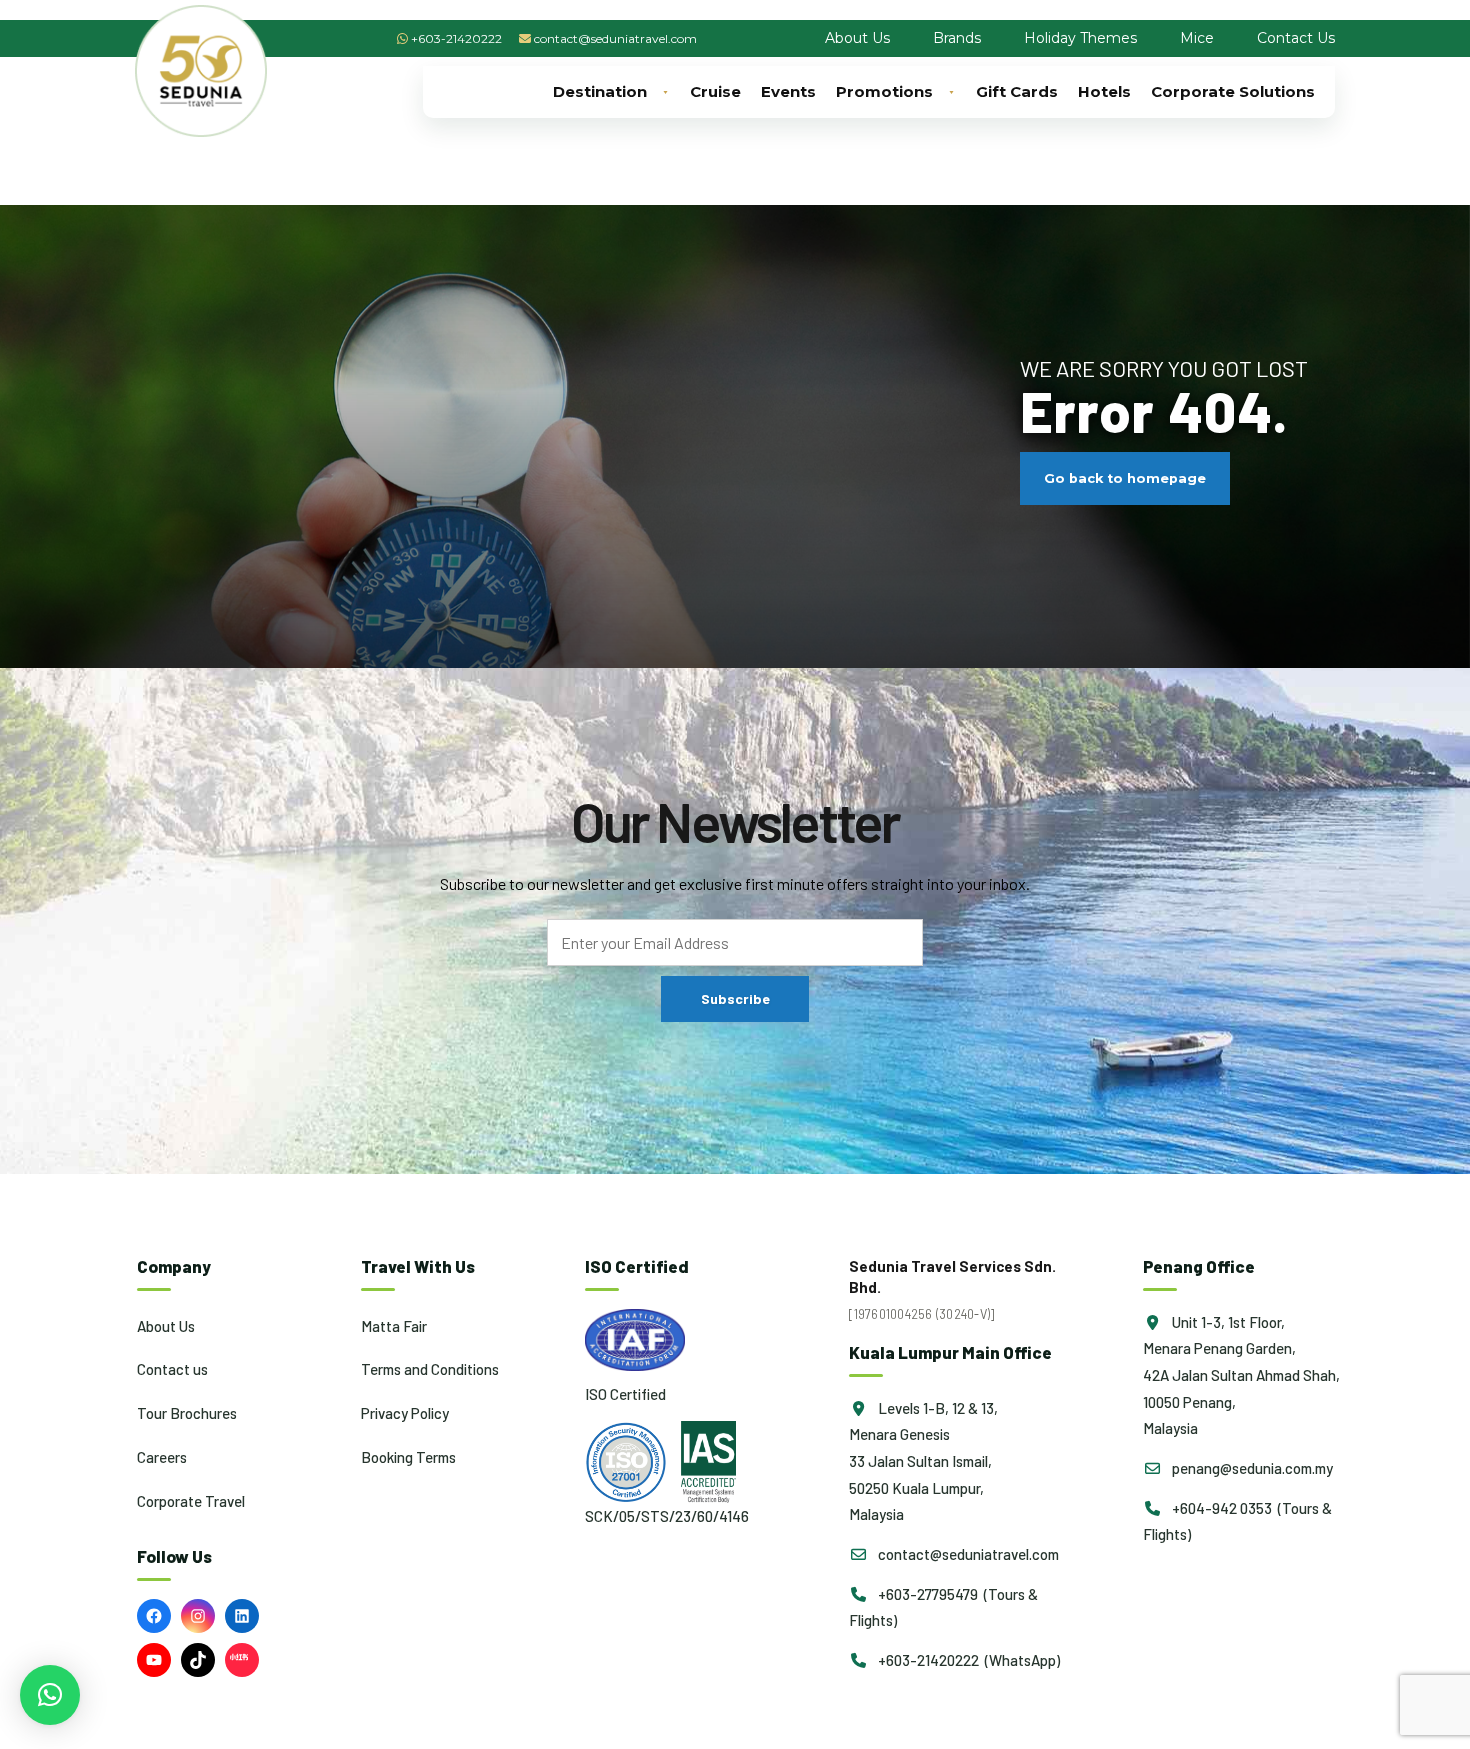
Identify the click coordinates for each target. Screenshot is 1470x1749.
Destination (600, 91)
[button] (50, 1695)
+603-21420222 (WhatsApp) (967, 1660)
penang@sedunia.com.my (1251, 1468)
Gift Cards (1017, 91)
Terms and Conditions (430, 1369)
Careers (162, 1457)
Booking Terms (408, 1457)
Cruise (715, 91)
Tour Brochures (187, 1413)
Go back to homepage (1125, 478)
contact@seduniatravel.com (615, 38)
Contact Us (1296, 38)
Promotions (884, 91)
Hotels (1104, 91)
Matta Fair (394, 1326)
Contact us (172, 1369)
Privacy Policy (405, 1413)
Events (788, 91)
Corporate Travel (191, 1501)
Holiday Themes (1080, 38)
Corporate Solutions (1233, 91)
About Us (857, 38)
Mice (1197, 38)
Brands (957, 38)
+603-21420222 (456, 38)
